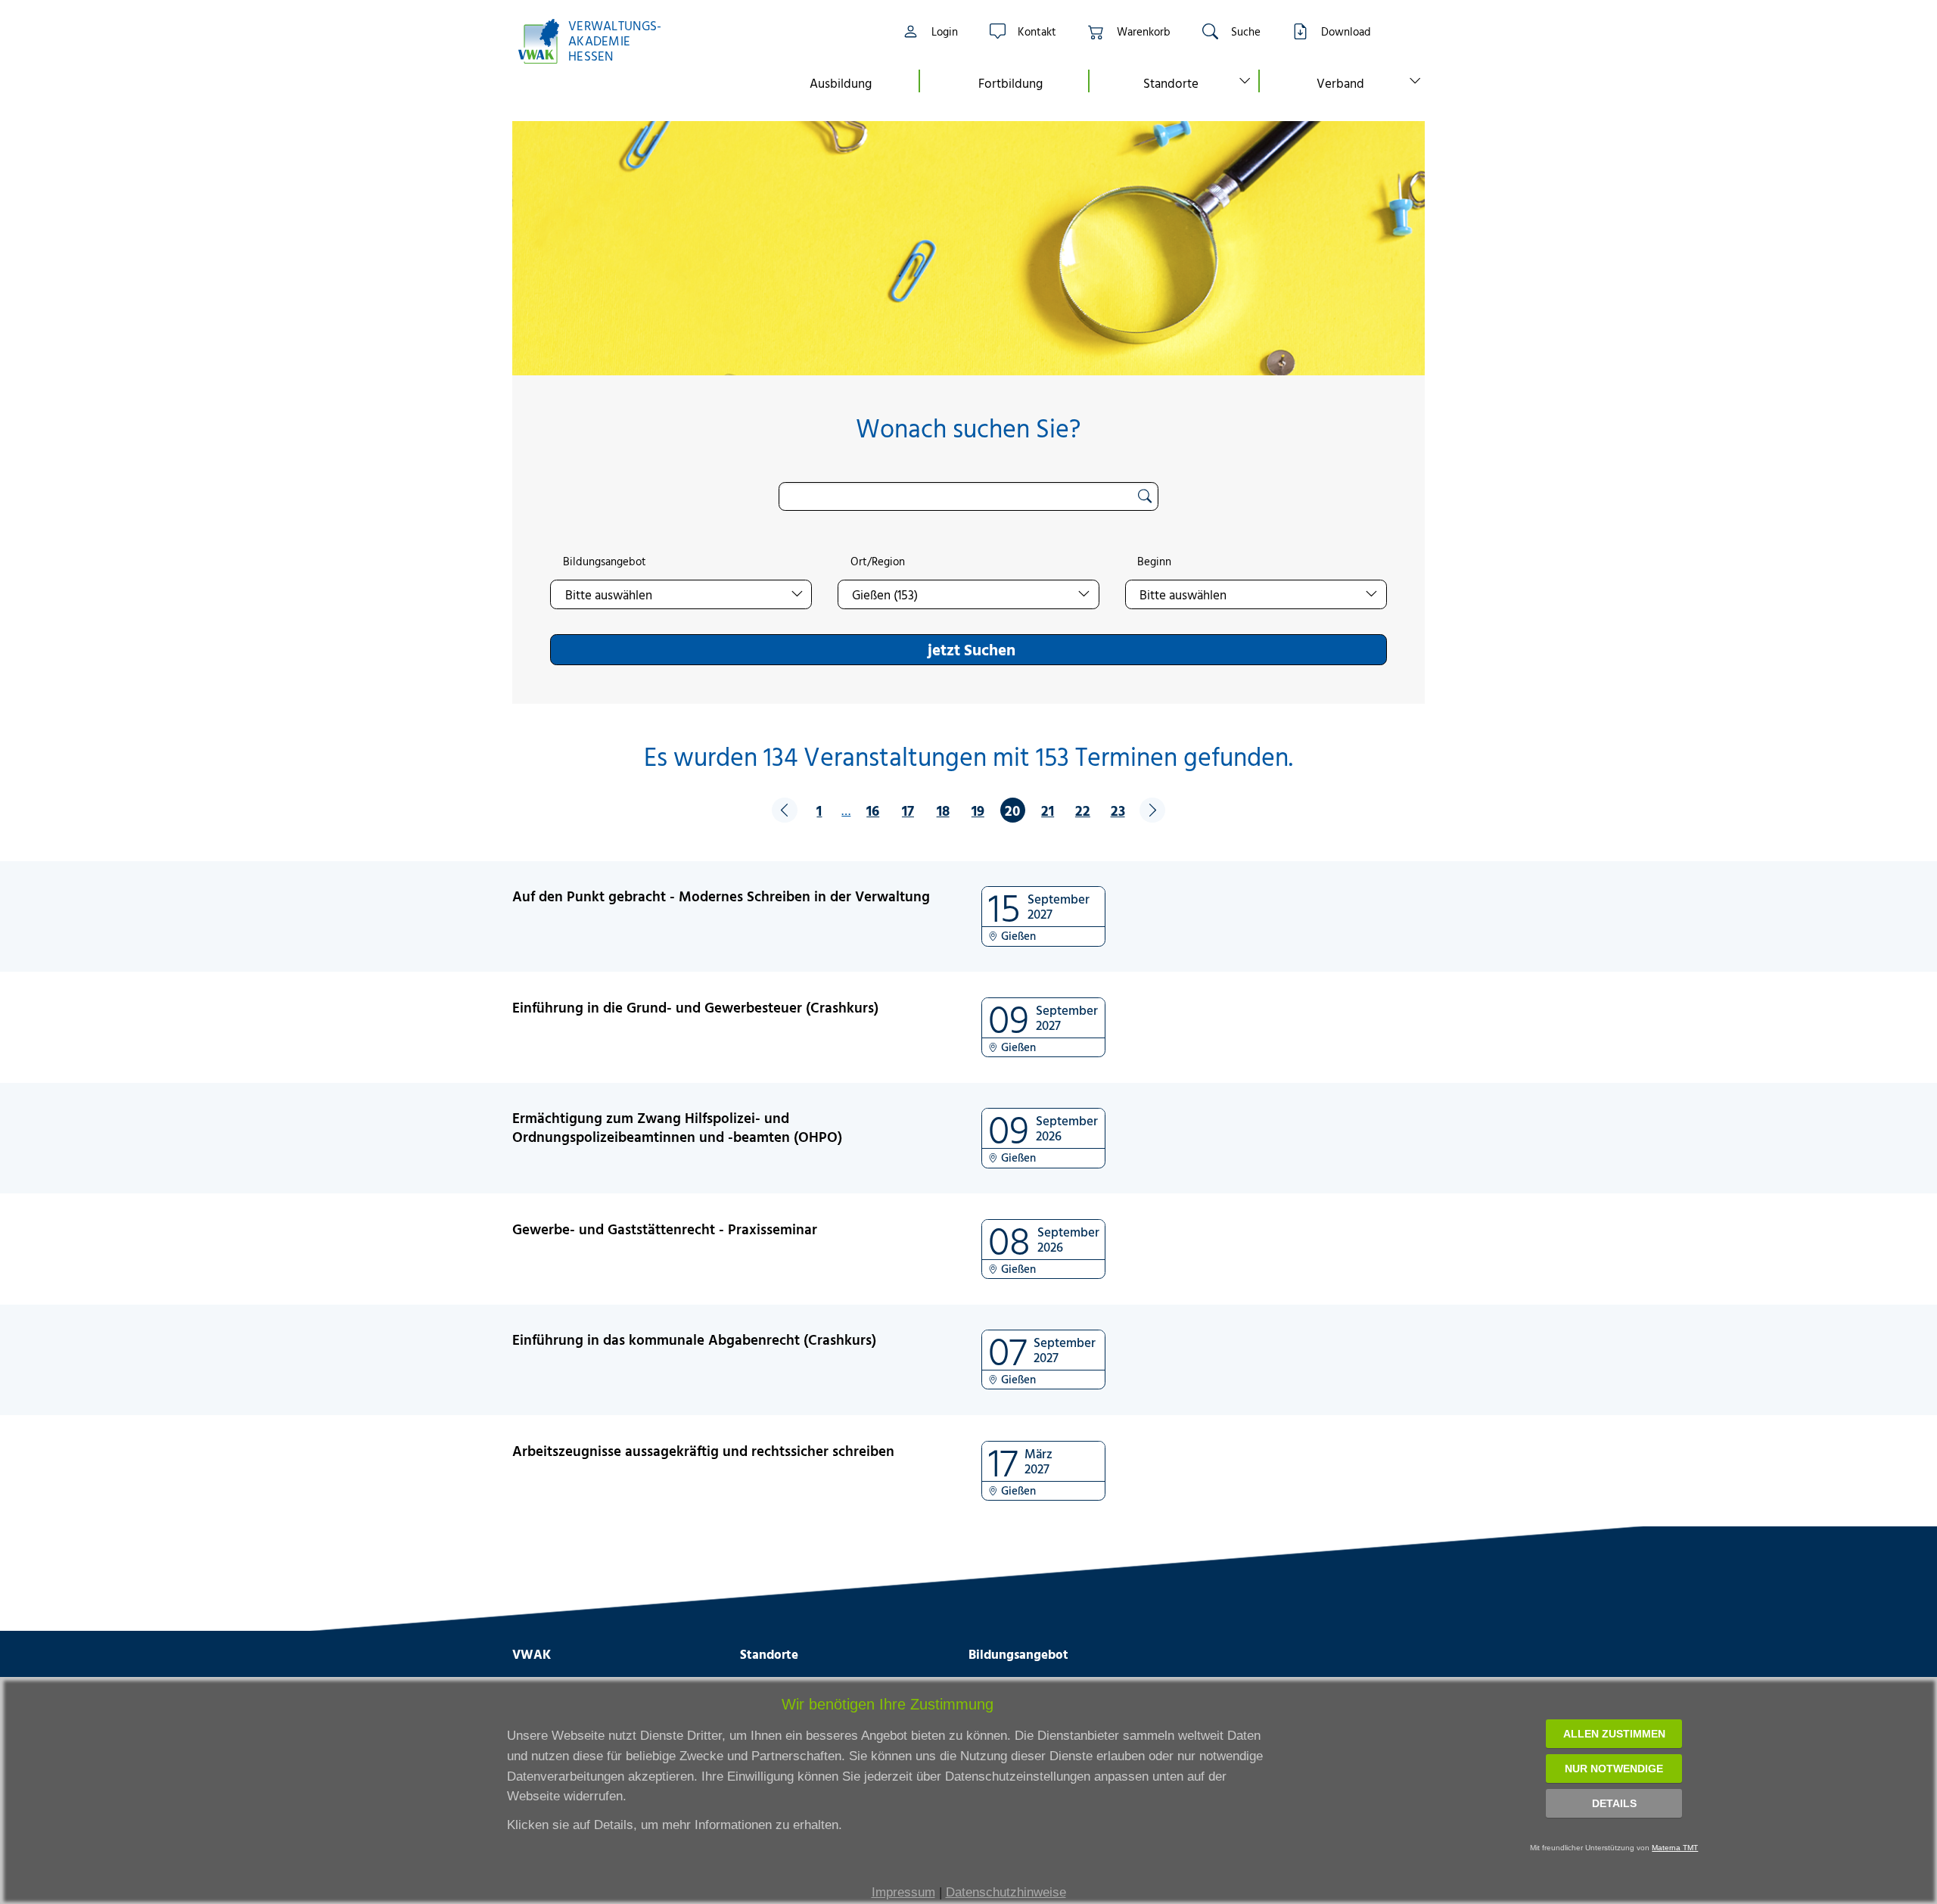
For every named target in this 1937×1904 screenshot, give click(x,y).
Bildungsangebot (605, 562)
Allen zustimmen (1614, 1734)
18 (943, 810)
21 (1048, 810)
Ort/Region (878, 562)
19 (978, 810)
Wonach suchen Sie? (968, 428)
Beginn (1154, 562)
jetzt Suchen (972, 649)
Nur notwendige (1614, 1769)
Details (1614, 1803)
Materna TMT (1675, 1848)
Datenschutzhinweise (1006, 1892)
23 (1118, 810)
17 (908, 810)
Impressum (903, 1892)
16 (873, 810)
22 (1083, 810)
